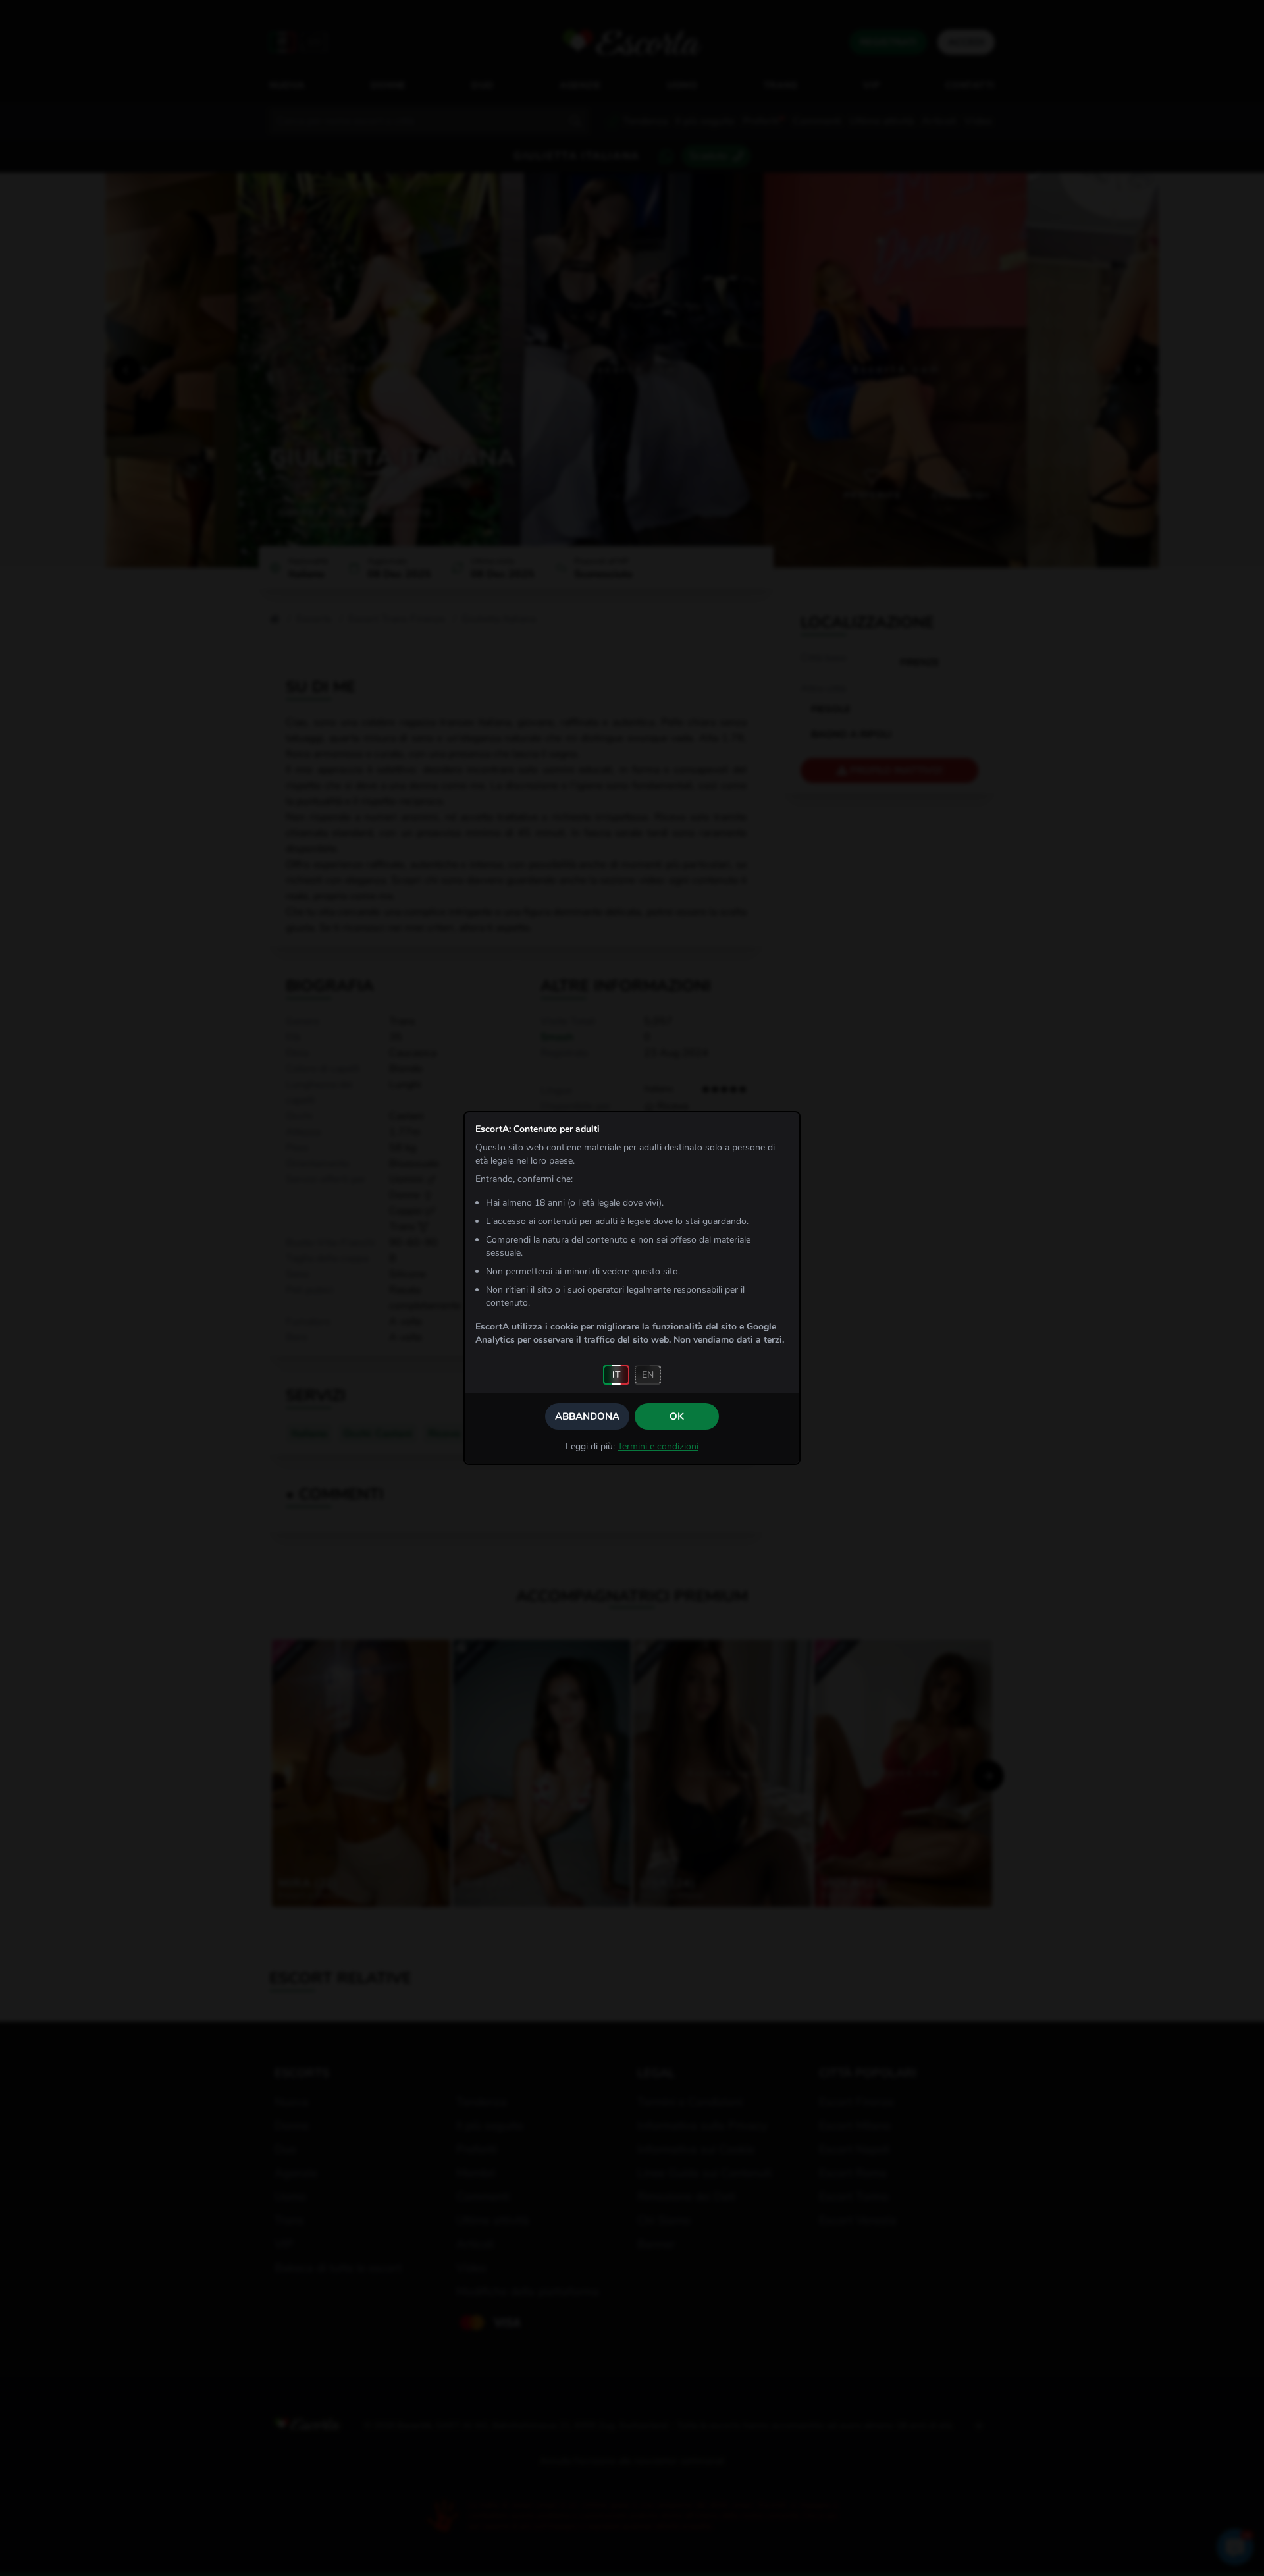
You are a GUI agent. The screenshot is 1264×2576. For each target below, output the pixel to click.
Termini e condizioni (658, 1446)
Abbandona (587, 1416)
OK (677, 1416)
